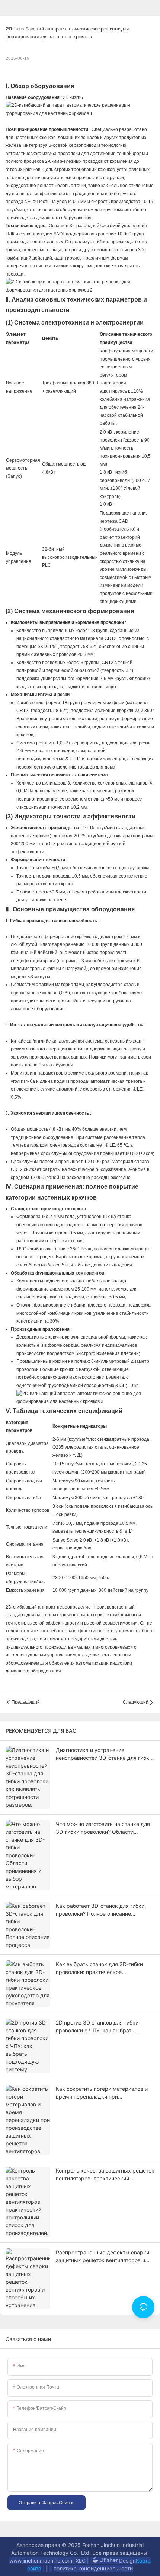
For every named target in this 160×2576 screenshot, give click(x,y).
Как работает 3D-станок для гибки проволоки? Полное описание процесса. (100, 1910)
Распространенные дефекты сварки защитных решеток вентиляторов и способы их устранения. (103, 2257)
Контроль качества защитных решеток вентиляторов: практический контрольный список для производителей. (105, 2175)
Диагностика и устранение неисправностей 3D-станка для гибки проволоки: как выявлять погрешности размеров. (104, 1754)
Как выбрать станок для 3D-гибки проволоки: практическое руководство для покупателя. (99, 1968)
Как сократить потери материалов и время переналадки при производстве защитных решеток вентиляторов (102, 2093)
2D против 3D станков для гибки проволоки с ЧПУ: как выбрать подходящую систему (97, 2027)
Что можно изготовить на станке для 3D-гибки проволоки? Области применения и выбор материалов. (103, 1828)
